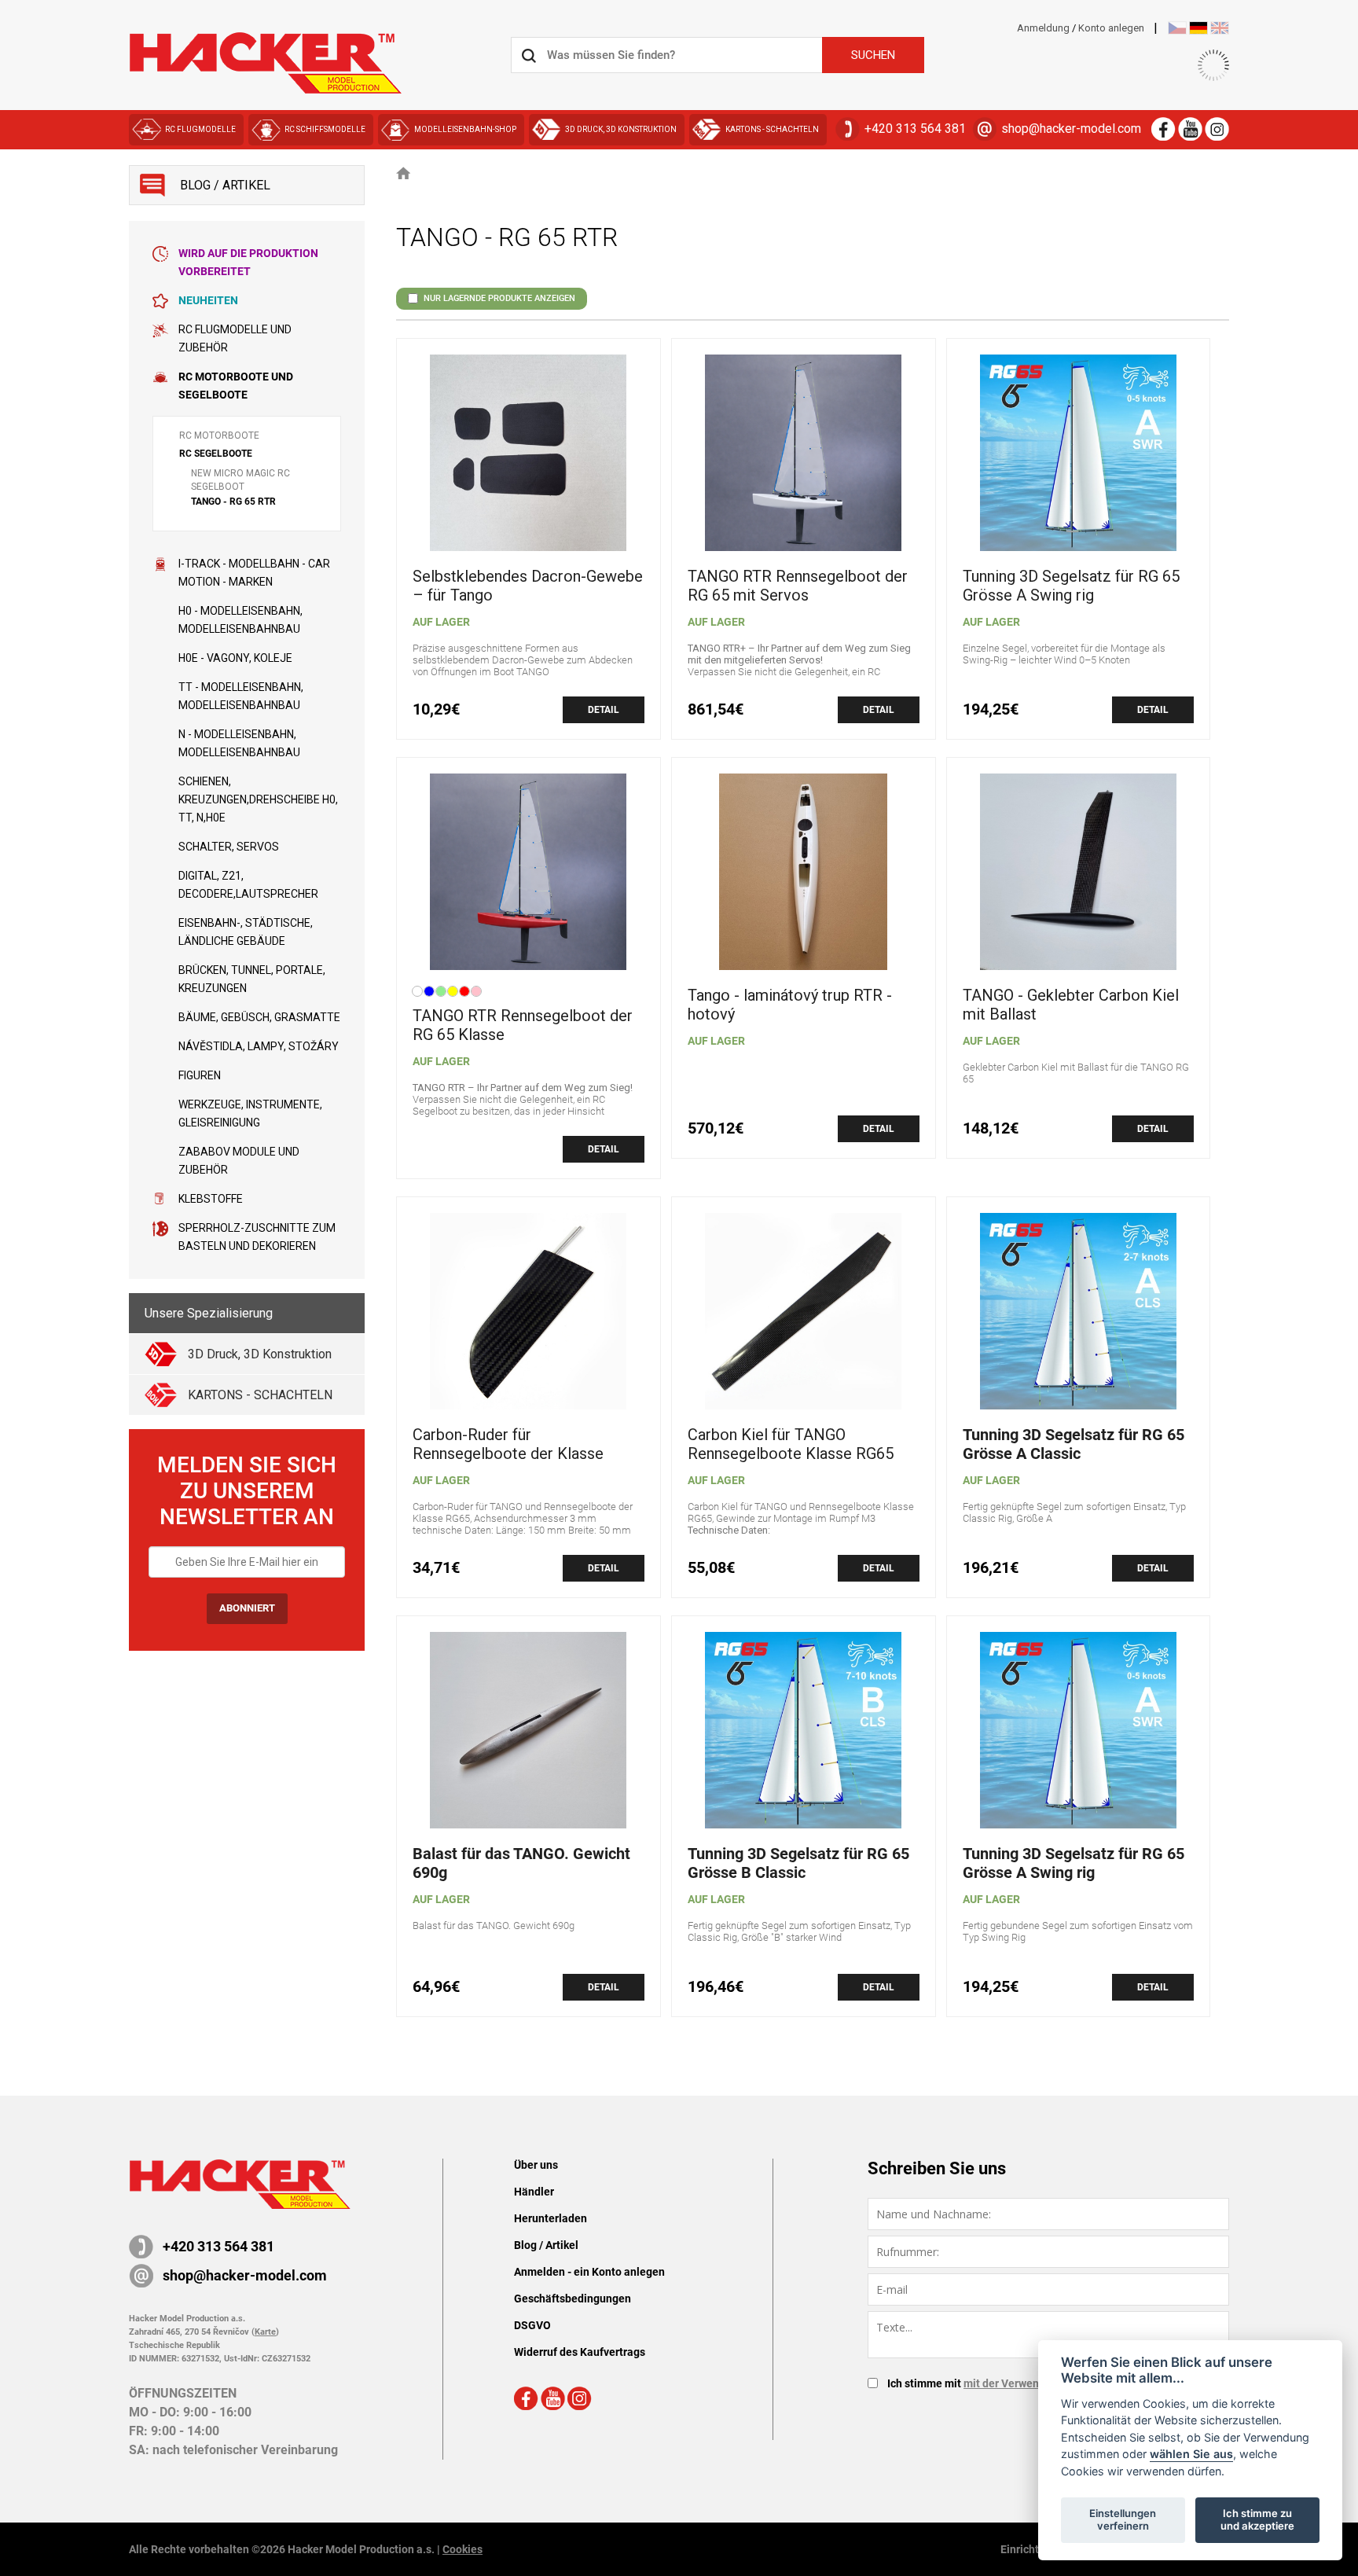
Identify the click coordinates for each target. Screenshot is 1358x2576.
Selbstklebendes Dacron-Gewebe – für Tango (528, 586)
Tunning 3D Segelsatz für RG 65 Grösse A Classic (1074, 1444)
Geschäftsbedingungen (573, 2299)
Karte (265, 2332)
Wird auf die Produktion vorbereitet (248, 262)
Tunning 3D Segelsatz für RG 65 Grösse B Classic (798, 1863)
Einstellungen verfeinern (1123, 2519)
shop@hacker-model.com (1071, 129)
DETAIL (604, 710)
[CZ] (1177, 28)
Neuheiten (208, 300)
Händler (534, 2192)
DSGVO (532, 2325)
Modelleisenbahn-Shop (465, 129)
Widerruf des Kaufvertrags (580, 2352)
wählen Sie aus (1191, 2454)
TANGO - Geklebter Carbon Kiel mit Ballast (1071, 1005)
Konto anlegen (1111, 28)
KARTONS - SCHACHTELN (772, 129)
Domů (404, 173)
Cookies (462, 2549)
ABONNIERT (247, 1608)
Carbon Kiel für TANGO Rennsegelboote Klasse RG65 (791, 1444)
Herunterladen (551, 2218)
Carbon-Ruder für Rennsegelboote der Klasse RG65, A (508, 1453)
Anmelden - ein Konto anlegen (589, 2272)
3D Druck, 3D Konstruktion (621, 129)
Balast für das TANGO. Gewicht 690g (521, 1863)
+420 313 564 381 (915, 129)
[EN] (1220, 28)
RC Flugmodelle (200, 129)
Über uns (536, 2165)
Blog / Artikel (546, 2245)
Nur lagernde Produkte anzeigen (499, 298)
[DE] (1198, 28)
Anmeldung (1043, 28)
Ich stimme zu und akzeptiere (1257, 2519)
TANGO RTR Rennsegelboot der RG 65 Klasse (523, 1025)
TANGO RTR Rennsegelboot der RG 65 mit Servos (798, 586)
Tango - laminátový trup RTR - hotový (790, 1005)
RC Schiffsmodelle (325, 129)
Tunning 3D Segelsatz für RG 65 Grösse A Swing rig (1071, 586)
